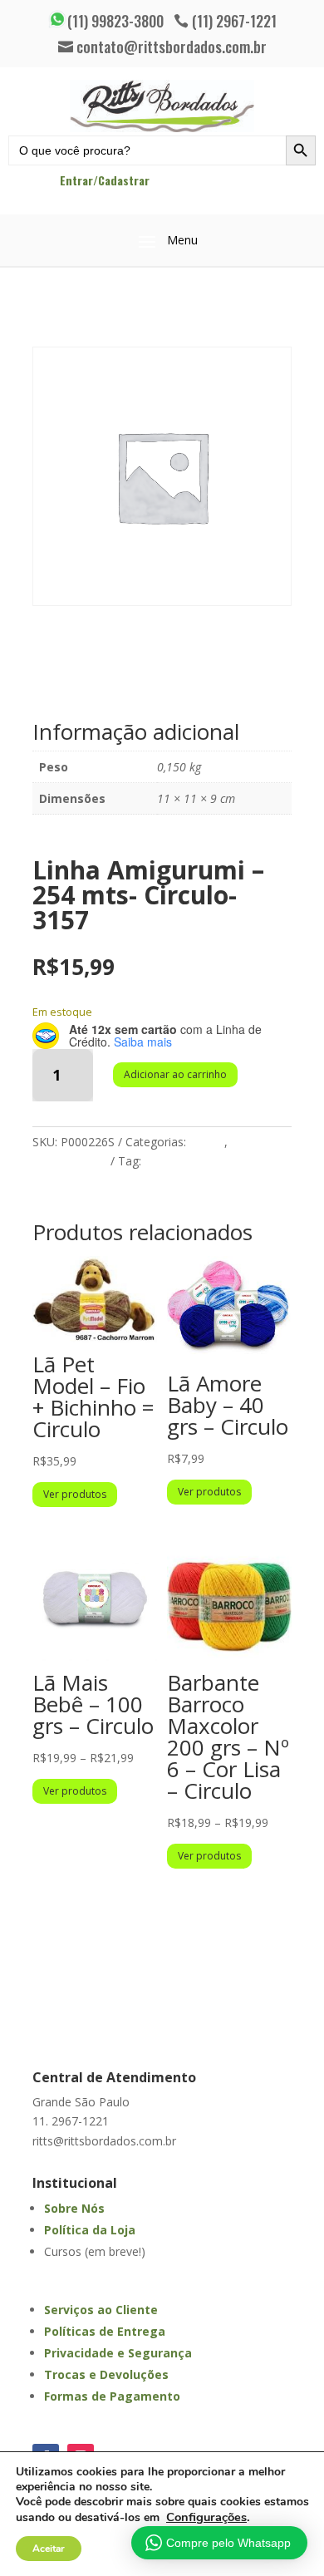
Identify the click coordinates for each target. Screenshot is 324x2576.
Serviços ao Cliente (101, 2310)
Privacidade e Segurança (118, 2353)
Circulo (163, 1161)
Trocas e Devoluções (106, 2374)
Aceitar (49, 2549)
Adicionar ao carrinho (175, 1074)
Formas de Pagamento (112, 2396)
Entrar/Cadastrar (105, 180)
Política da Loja (90, 2230)
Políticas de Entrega (105, 2331)
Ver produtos (75, 1494)
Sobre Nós (74, 2208)
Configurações (206, 2517)
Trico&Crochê (70, 1161)
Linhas (207, 1142)
